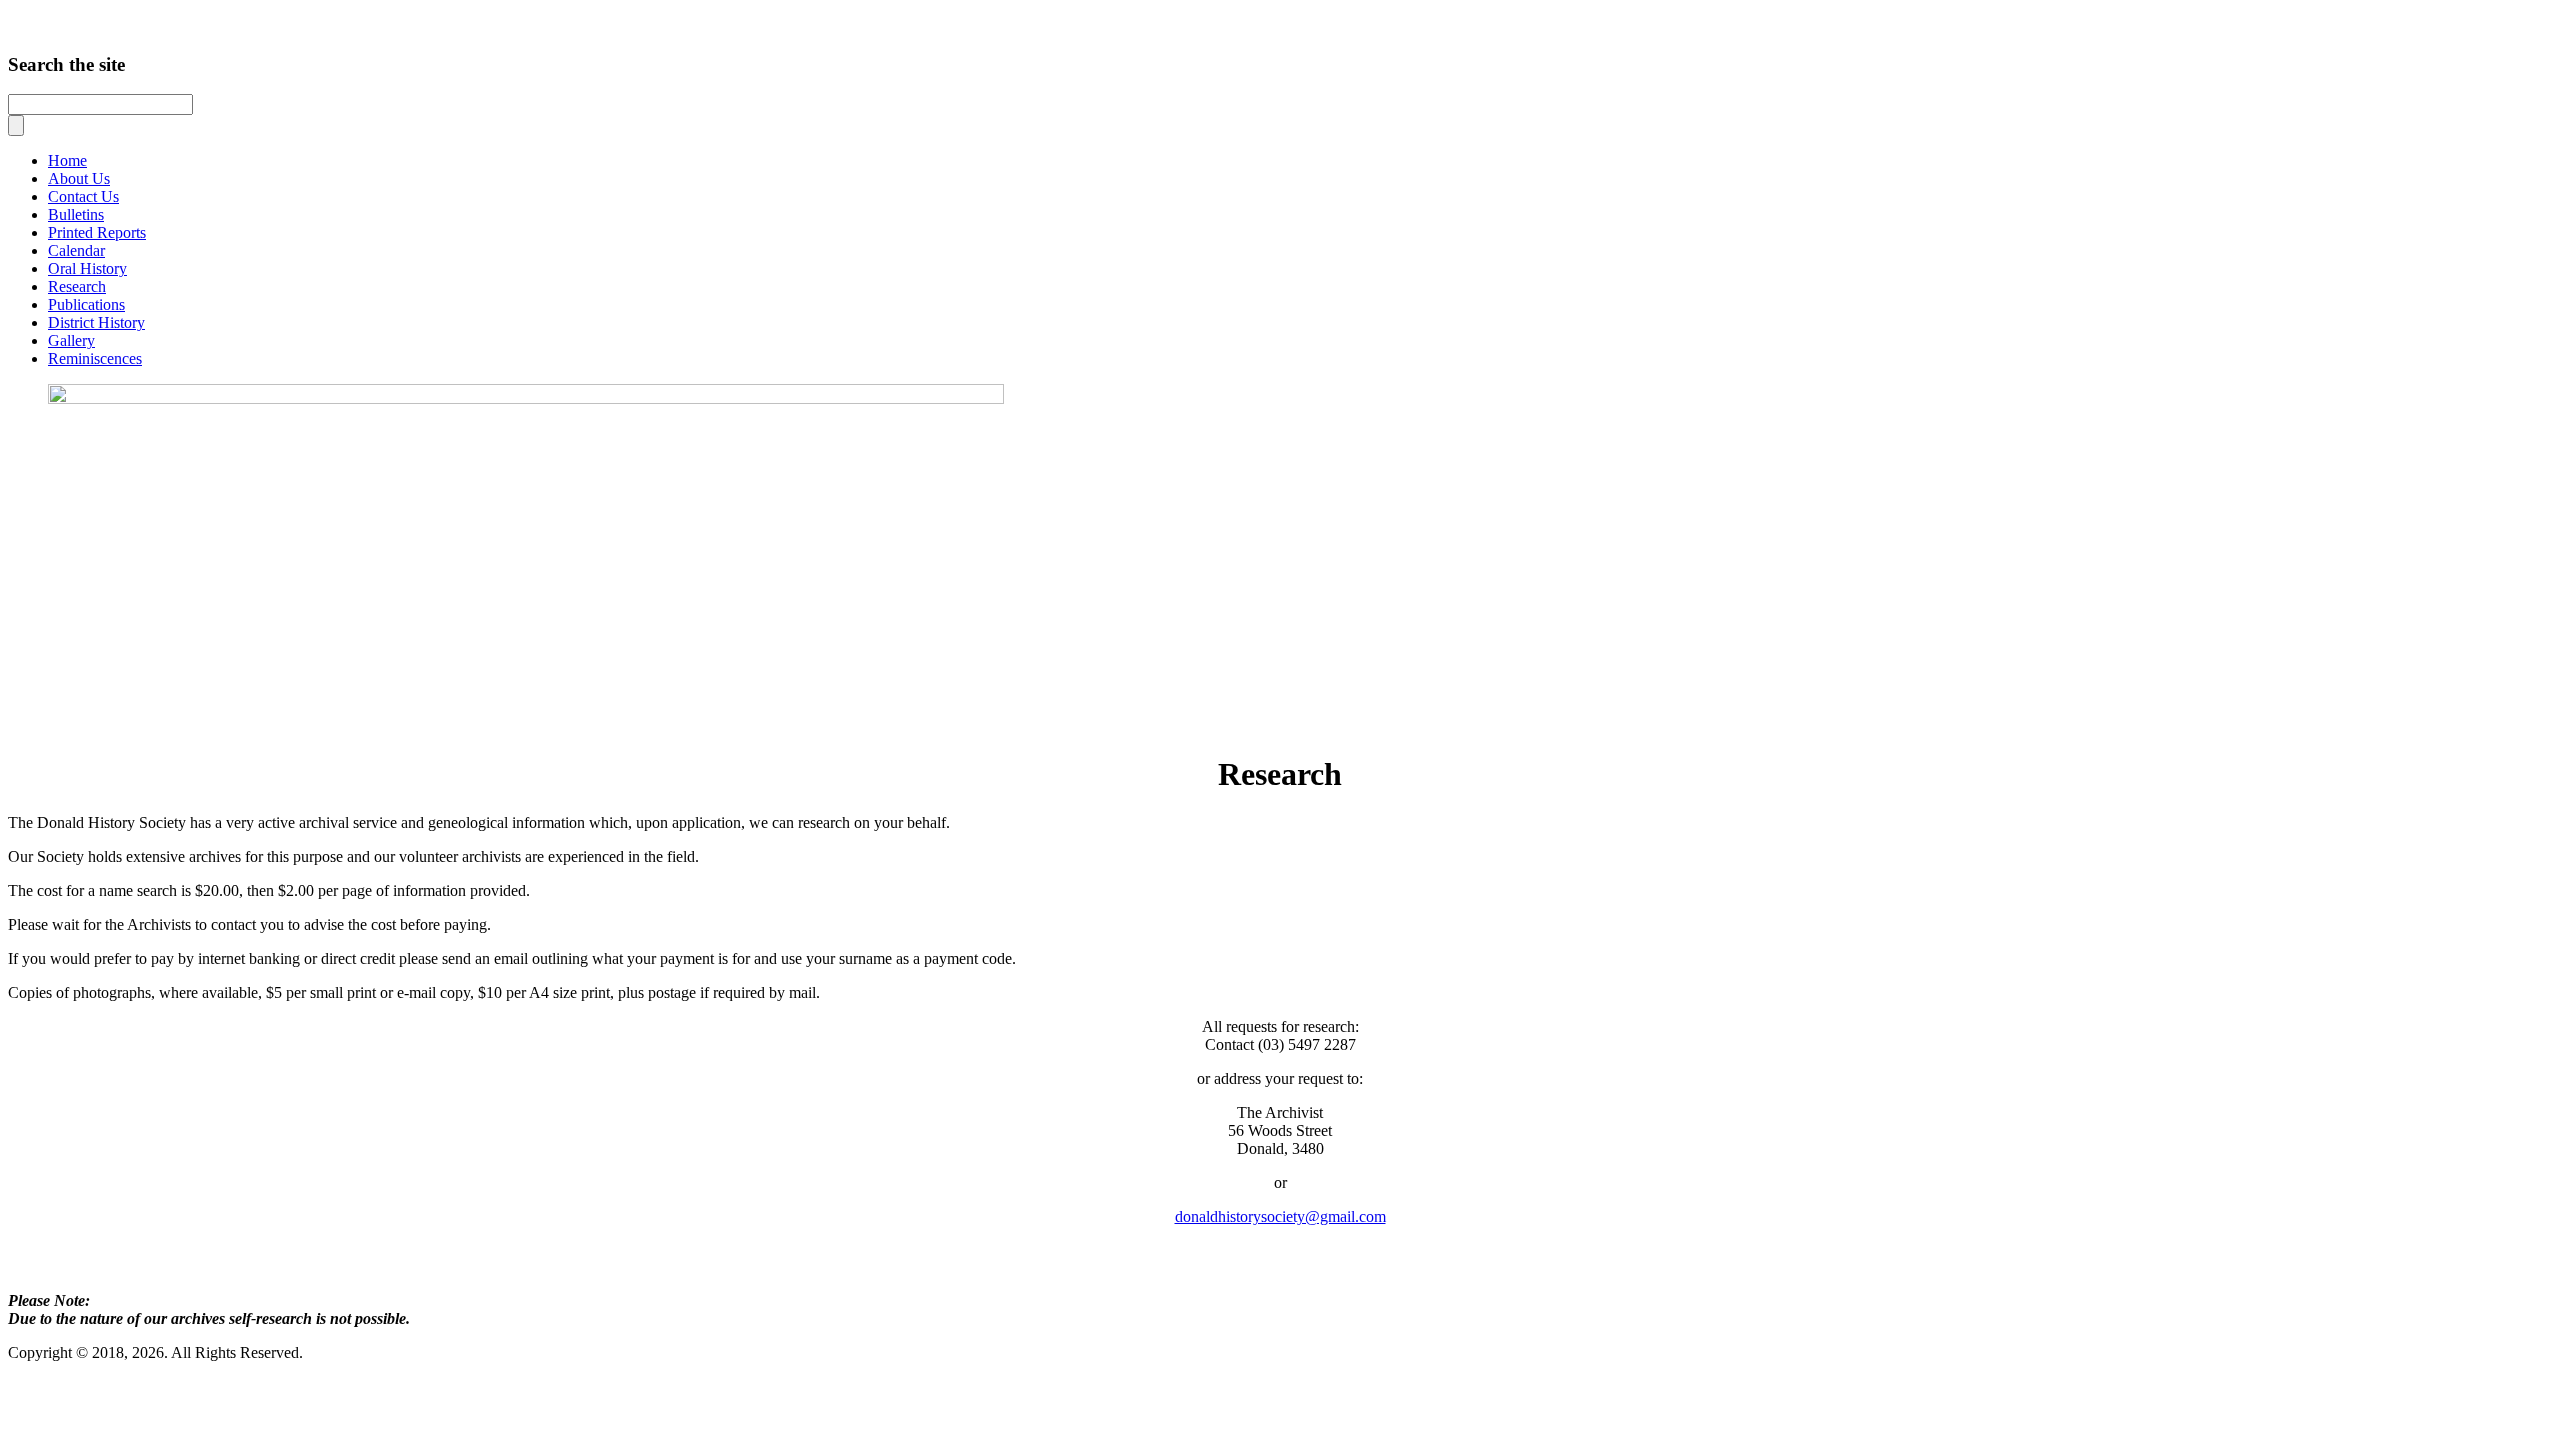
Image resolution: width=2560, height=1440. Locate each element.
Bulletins (76, 214)
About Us (79, 178)
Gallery (71, 340)
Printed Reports (97, 232)
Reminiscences (95, 358)
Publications (86, 304)
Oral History (87, 268)
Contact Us (83, 196)
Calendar (76, 250)
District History (96, 322)
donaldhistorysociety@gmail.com (1280, 1216)
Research (77, 286)
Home (67, 160)
